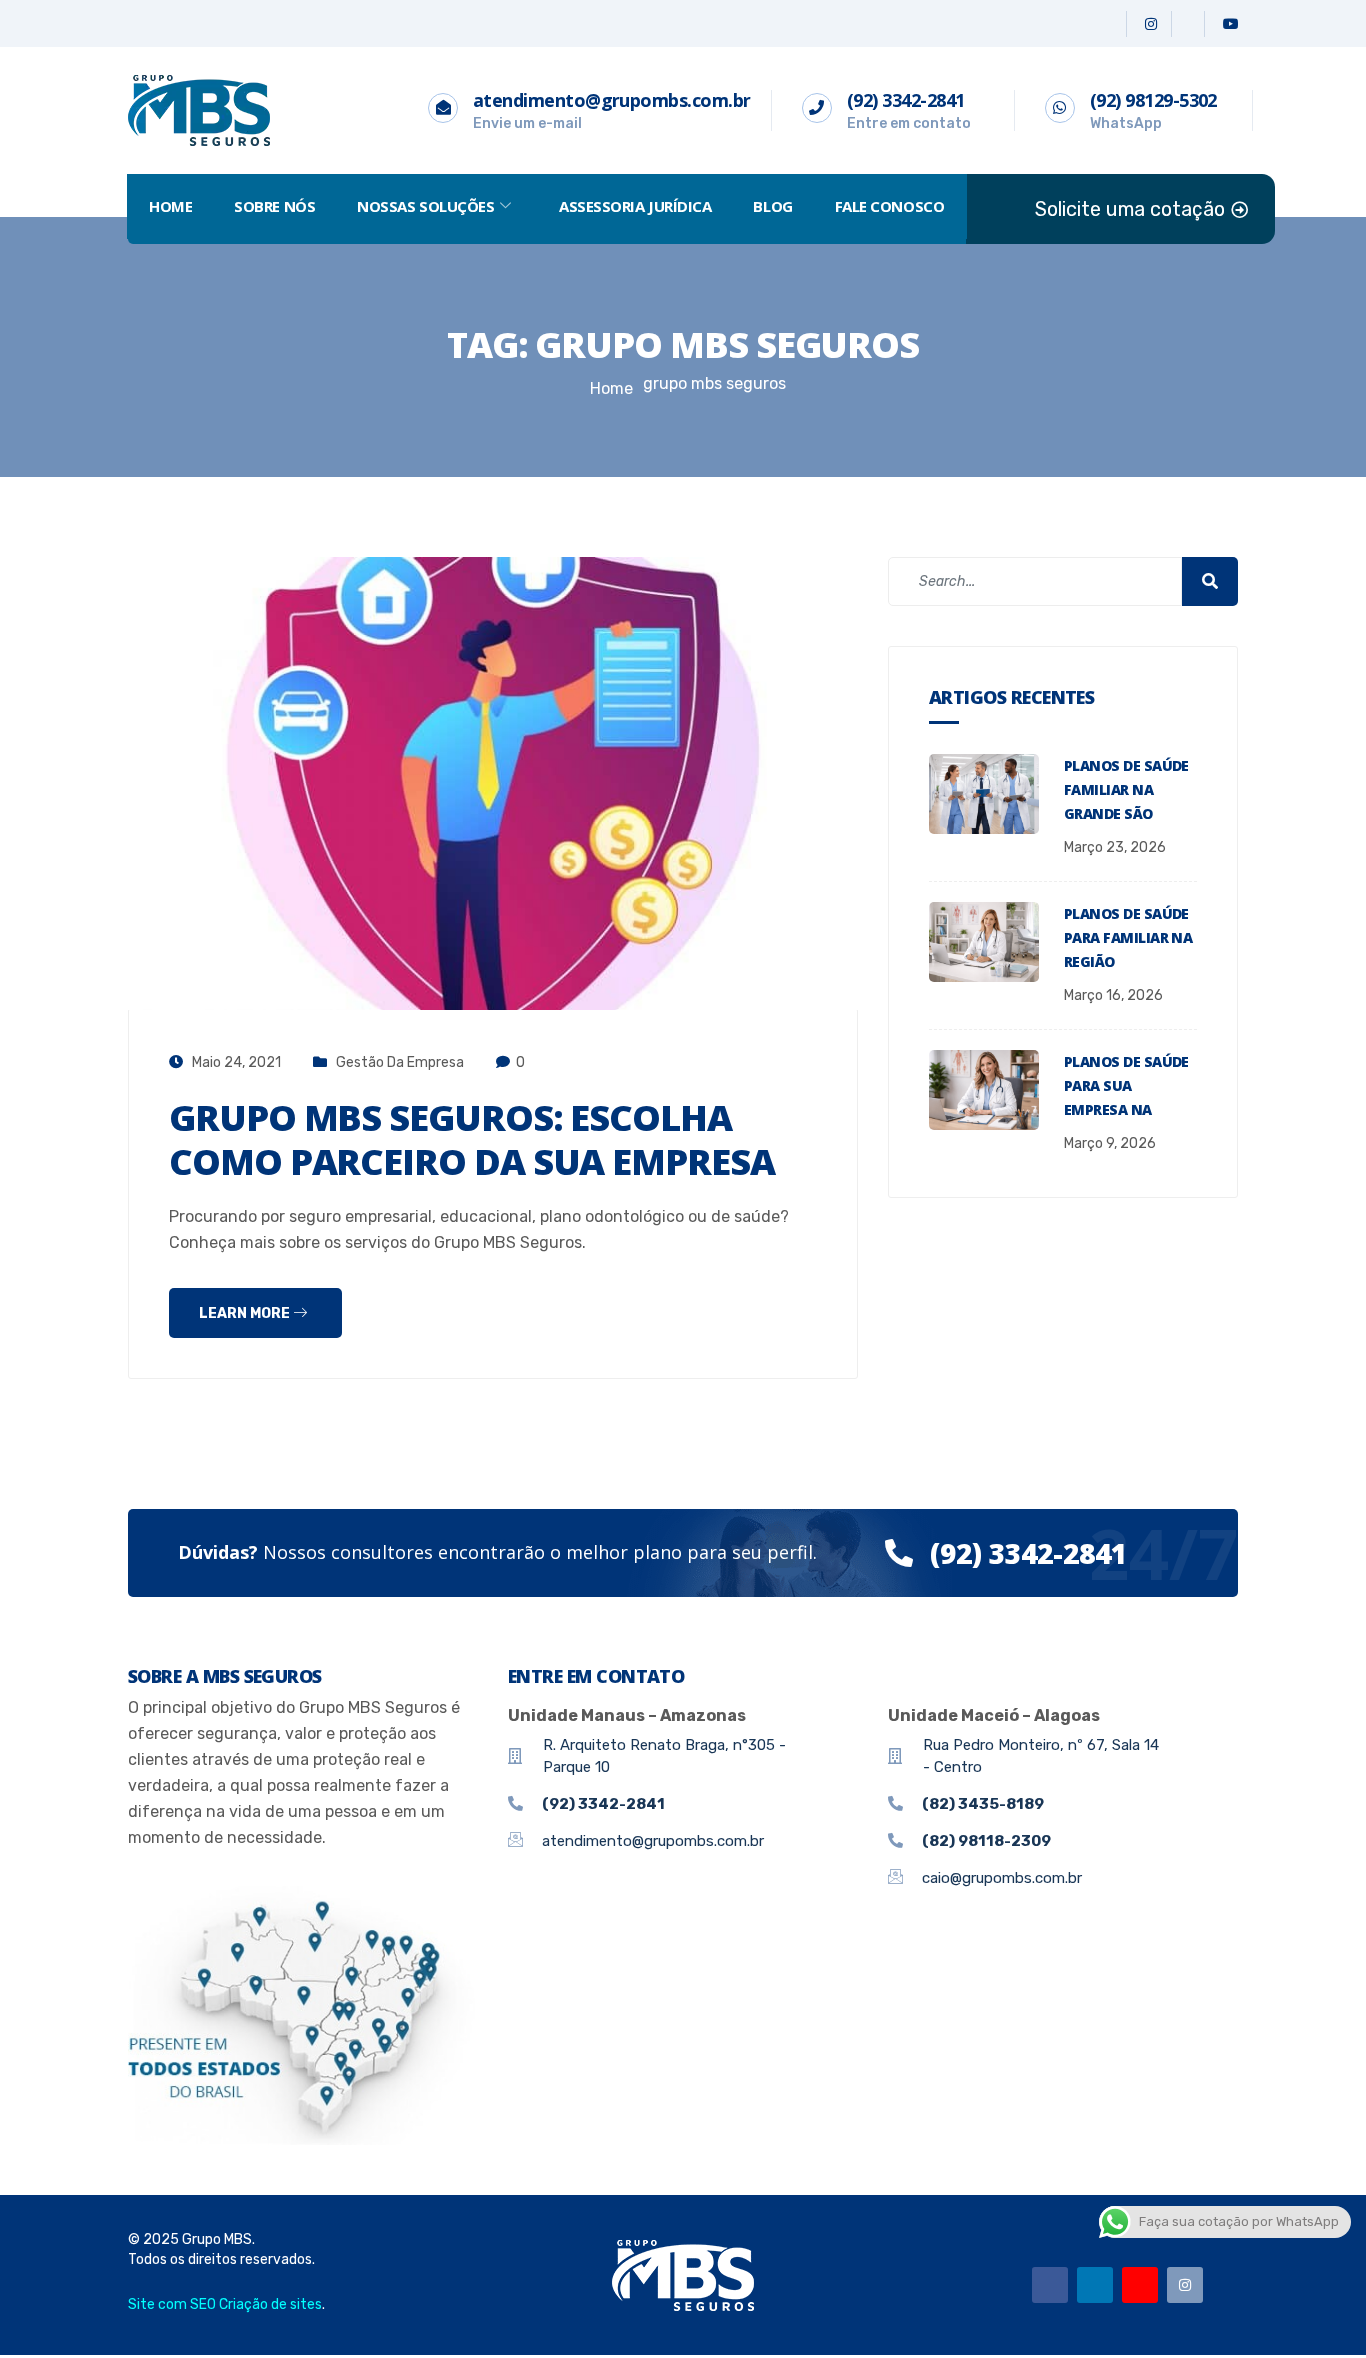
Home (170, 206)
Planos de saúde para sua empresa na (1126, 1085)
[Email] (1185, 2285)
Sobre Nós (274, 206)
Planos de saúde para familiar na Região (1128, 937)
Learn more (246, 1313)
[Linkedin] (1190, 24)
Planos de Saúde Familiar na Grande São (1126, 789)
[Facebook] (1112, 24)
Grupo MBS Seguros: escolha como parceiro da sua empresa (472, 1139)
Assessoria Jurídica (635, 206)
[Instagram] (1151, 24)
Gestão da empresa (400, 1062)
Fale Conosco (890, 206)
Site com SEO (172, 2304)
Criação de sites (270, 2304)
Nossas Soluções (425, 206)
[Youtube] (1231, 24)
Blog (772, 206)
